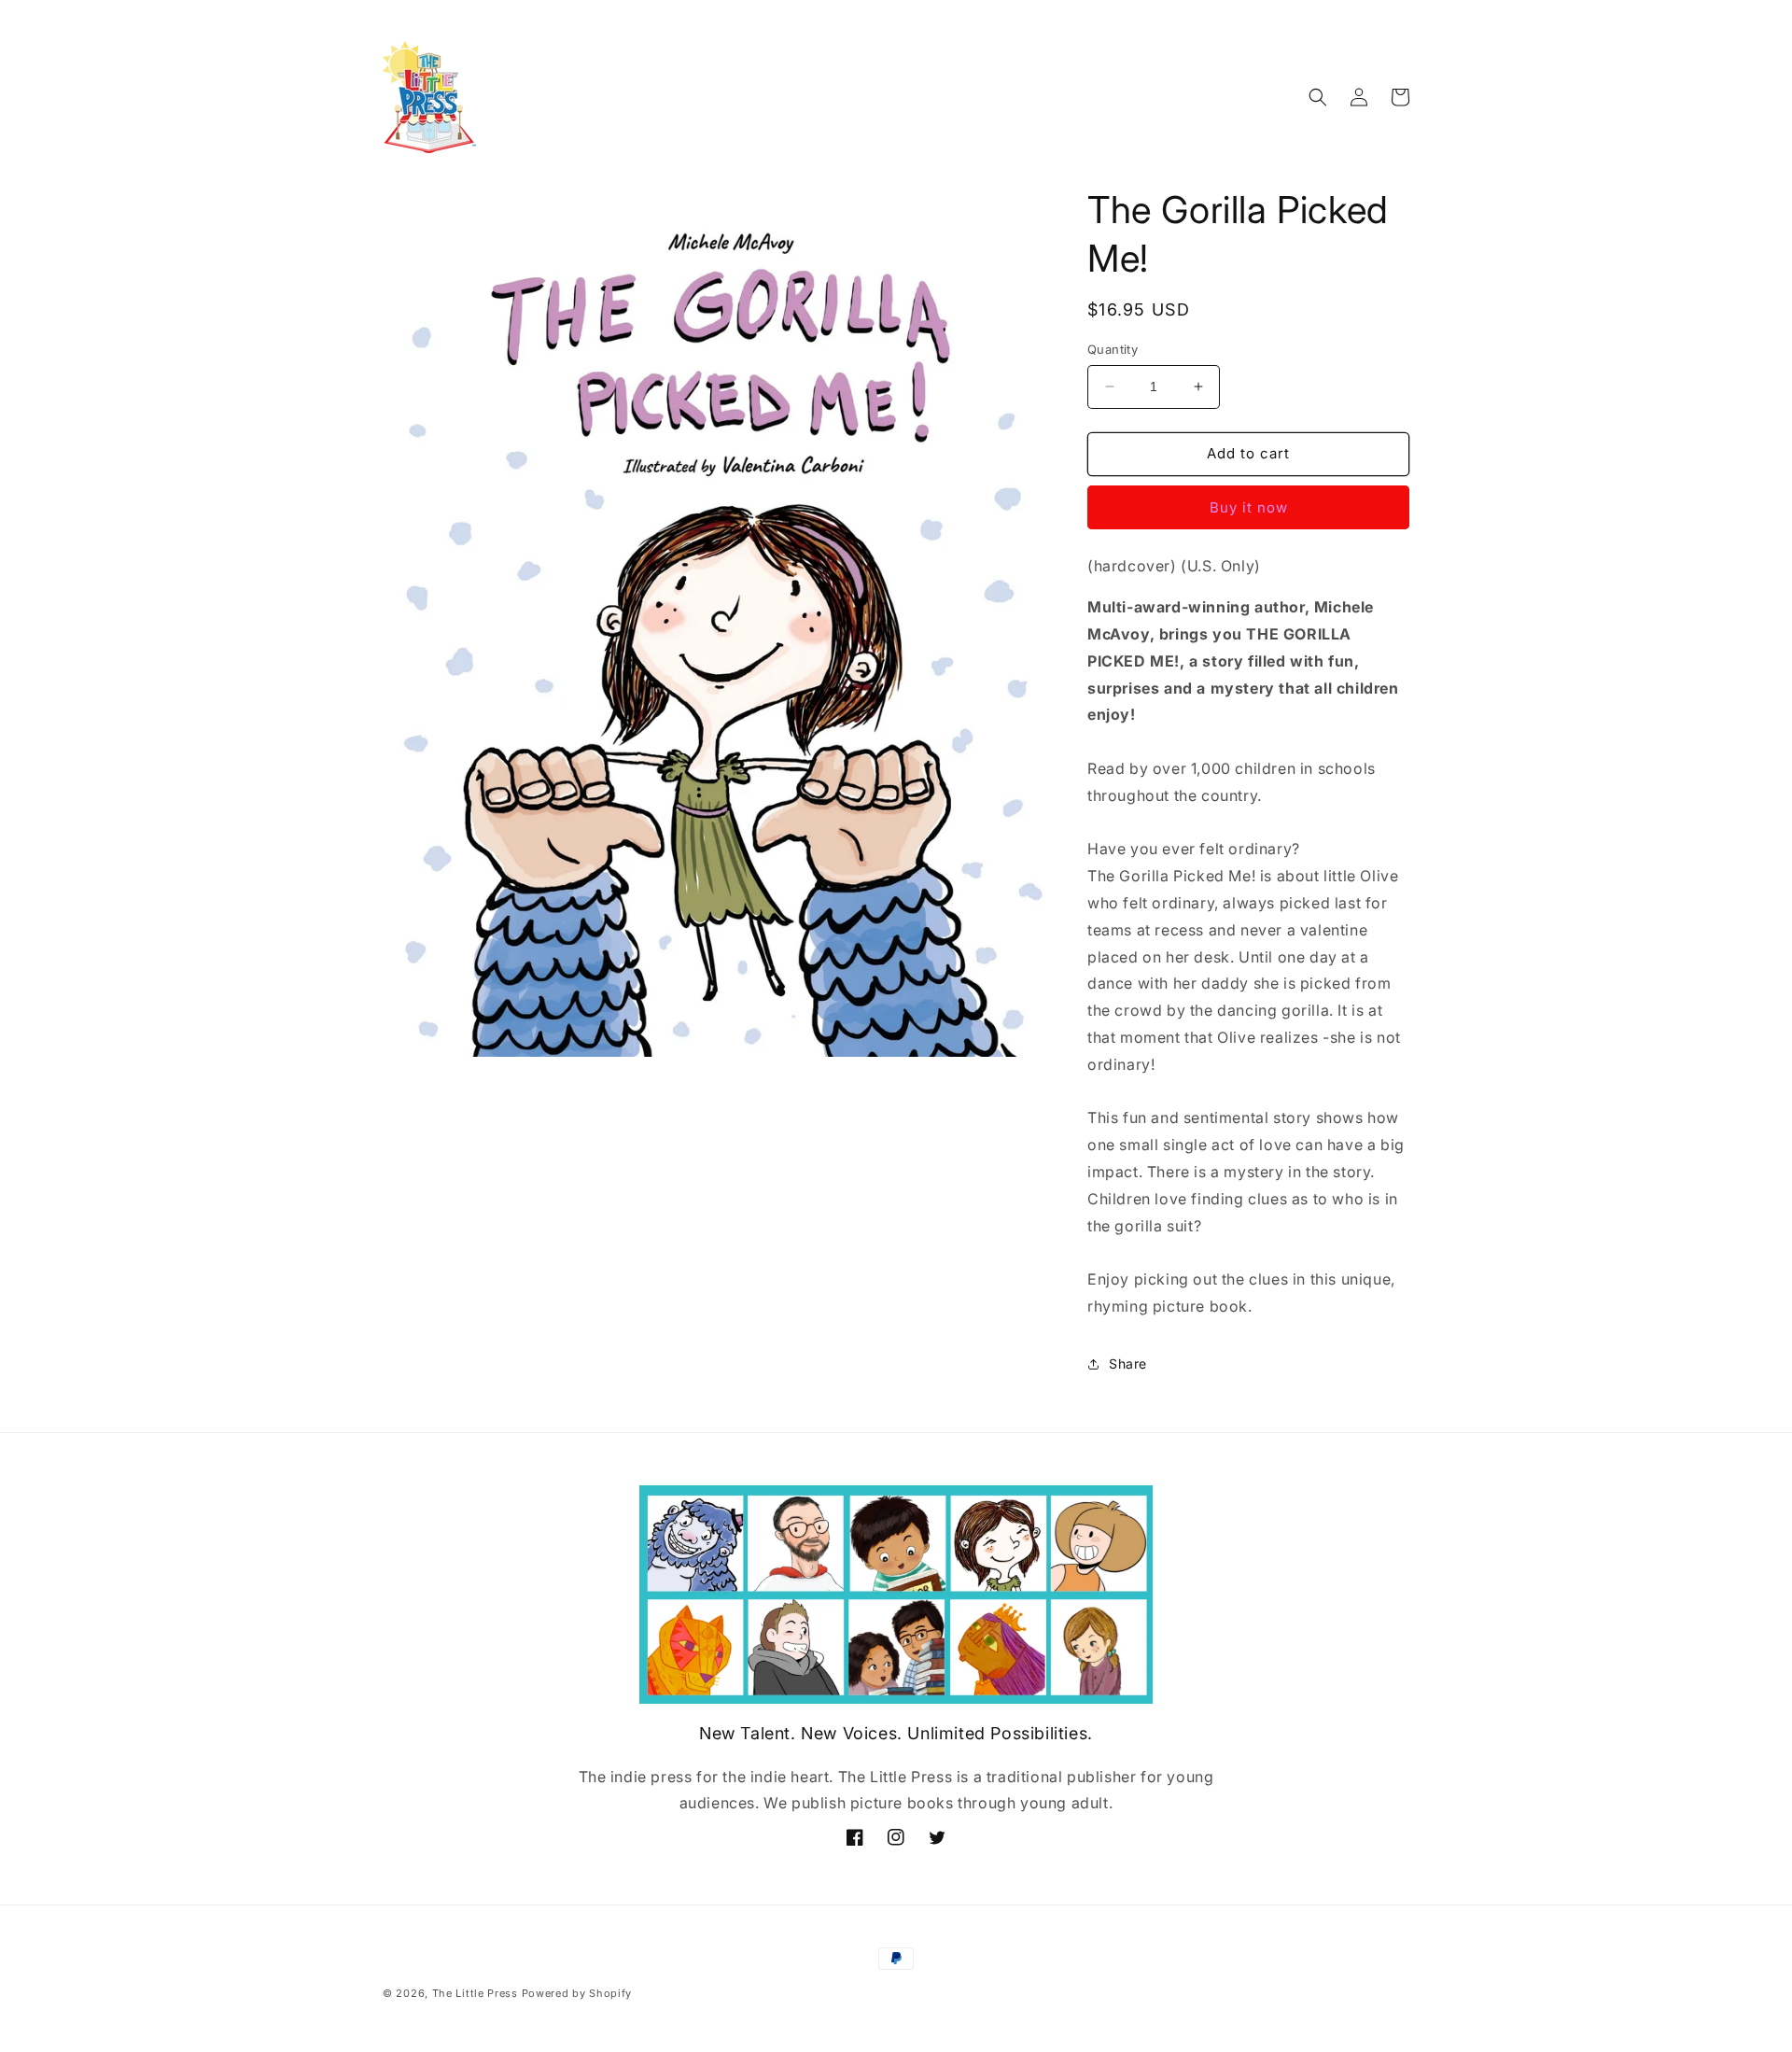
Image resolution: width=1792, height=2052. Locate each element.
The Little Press (475, 1993)
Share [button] (1128, 1363)
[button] (1318, 97)
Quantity (1113, 349)
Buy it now (1249, 507)
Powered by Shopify (577, 1993)
